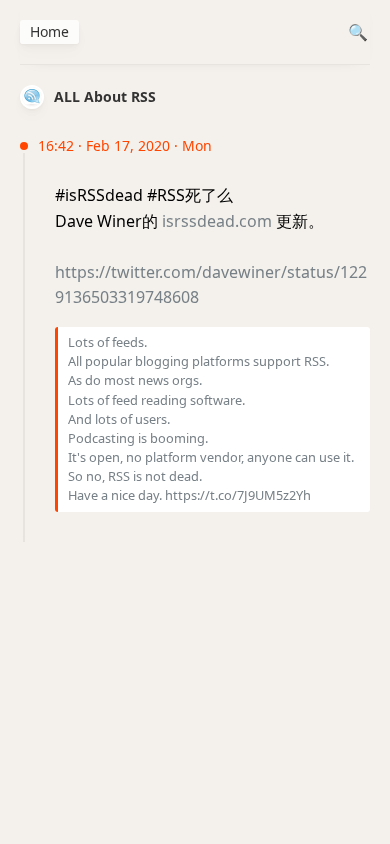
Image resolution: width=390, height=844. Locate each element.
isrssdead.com (217, 221)
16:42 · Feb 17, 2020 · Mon (125, 145)
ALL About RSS (105, 96)
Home (49, 31)
